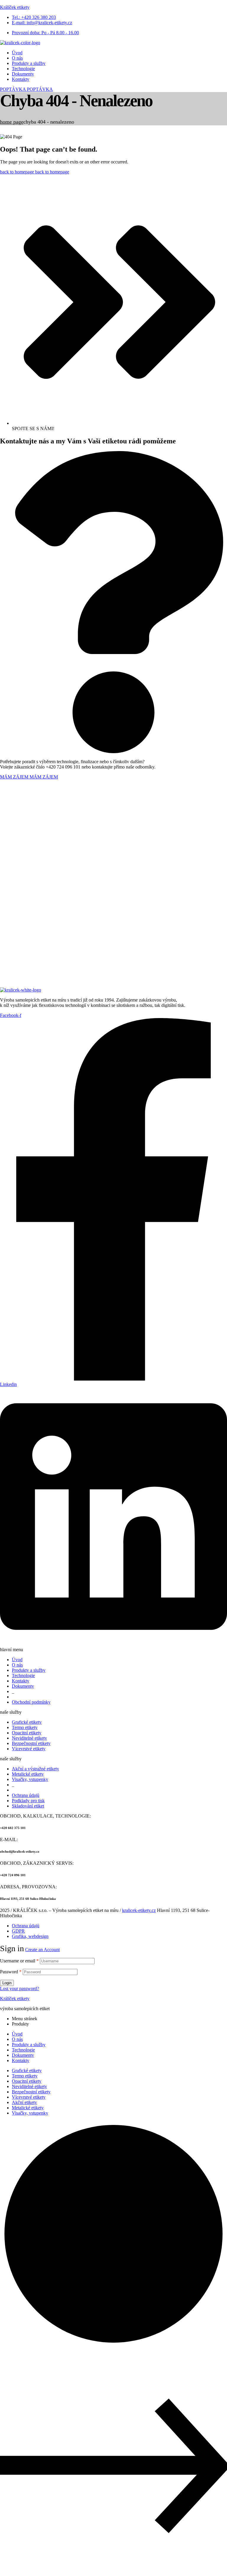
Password (11, 1972)
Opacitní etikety (27, 2081)
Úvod (17, 2034)
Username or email (19, 1961)
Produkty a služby (29, 2045)
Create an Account (42, 1950)
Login (7, 1983)
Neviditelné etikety (29, 2086)
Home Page (12, 122)
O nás (17, 2039)
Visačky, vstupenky (30, 2113)
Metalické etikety (28, 2108)
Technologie (23, 2050)
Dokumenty (23, 2055)
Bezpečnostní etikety (31, 2092)
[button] (26, 89)
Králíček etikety (15, 7)
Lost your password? (20, 1988)
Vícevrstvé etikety (29, 2097)
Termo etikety (25, 2076)
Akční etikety (24, 2102)
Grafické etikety (27, 2071)
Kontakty (21, 2060)
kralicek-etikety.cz (139, 1910)
